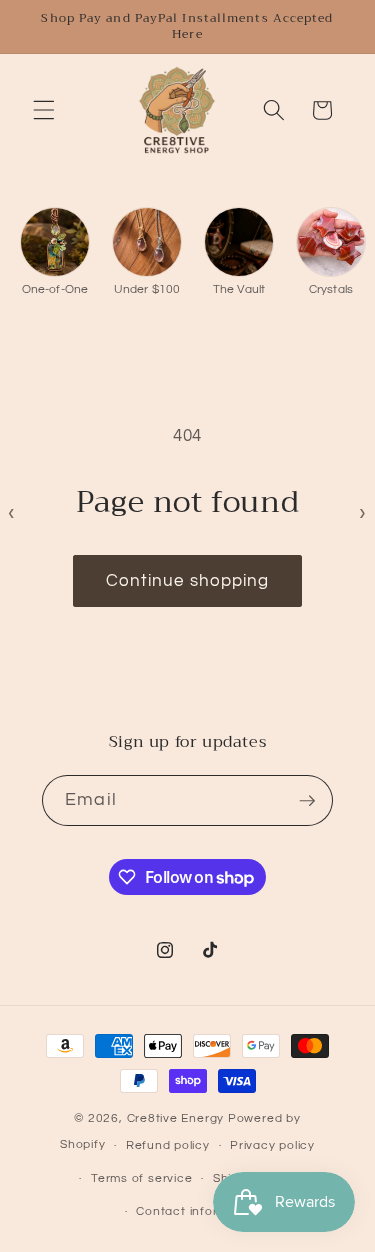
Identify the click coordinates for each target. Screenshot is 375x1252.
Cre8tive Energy (177, 1118)
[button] (44, 110)
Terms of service (141, 1178)
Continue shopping (188, 580)
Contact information (197, 1211)
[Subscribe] (307, 801)
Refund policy (168, 1145)
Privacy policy (272, 1145)
